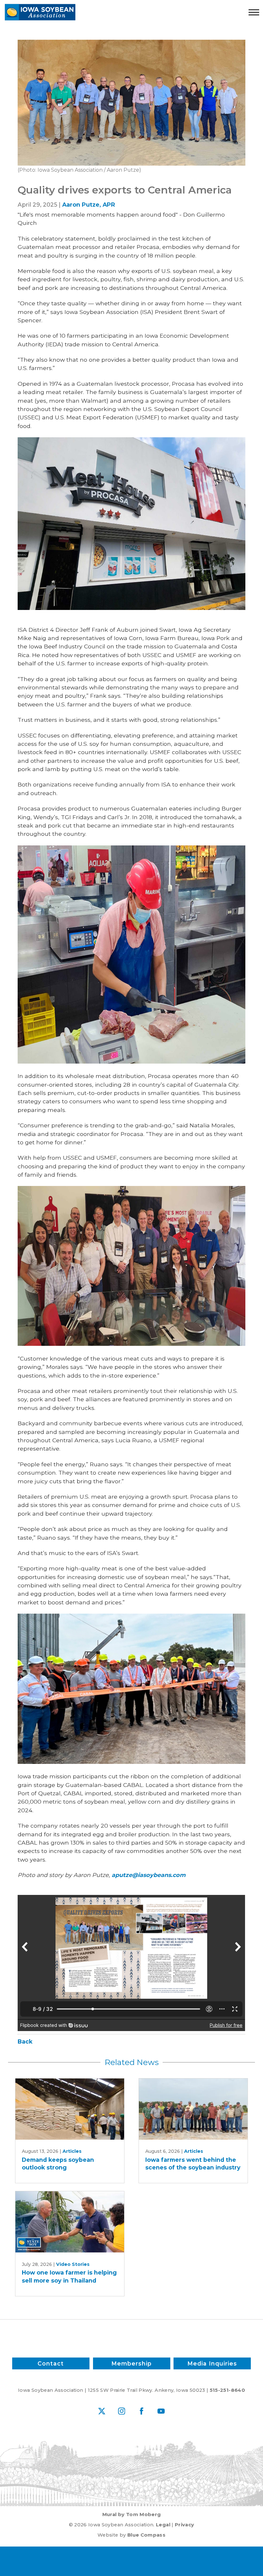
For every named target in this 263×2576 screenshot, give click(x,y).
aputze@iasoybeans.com (148, 1875)
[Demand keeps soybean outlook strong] (70, 2109)
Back (25, 2041)
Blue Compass (146, 2535)
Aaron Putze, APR (89, 205)
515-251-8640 (227, 2390)
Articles (72, 2151)
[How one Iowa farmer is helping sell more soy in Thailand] (70, 2222)
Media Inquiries (212, 2363)
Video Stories (73, 2264)
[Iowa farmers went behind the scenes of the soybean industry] (193, 2109)
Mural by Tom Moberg (132, 2514)
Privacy (184, 2525)
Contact (51, 2363)
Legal (163, 2525)
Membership (131, 2363)
